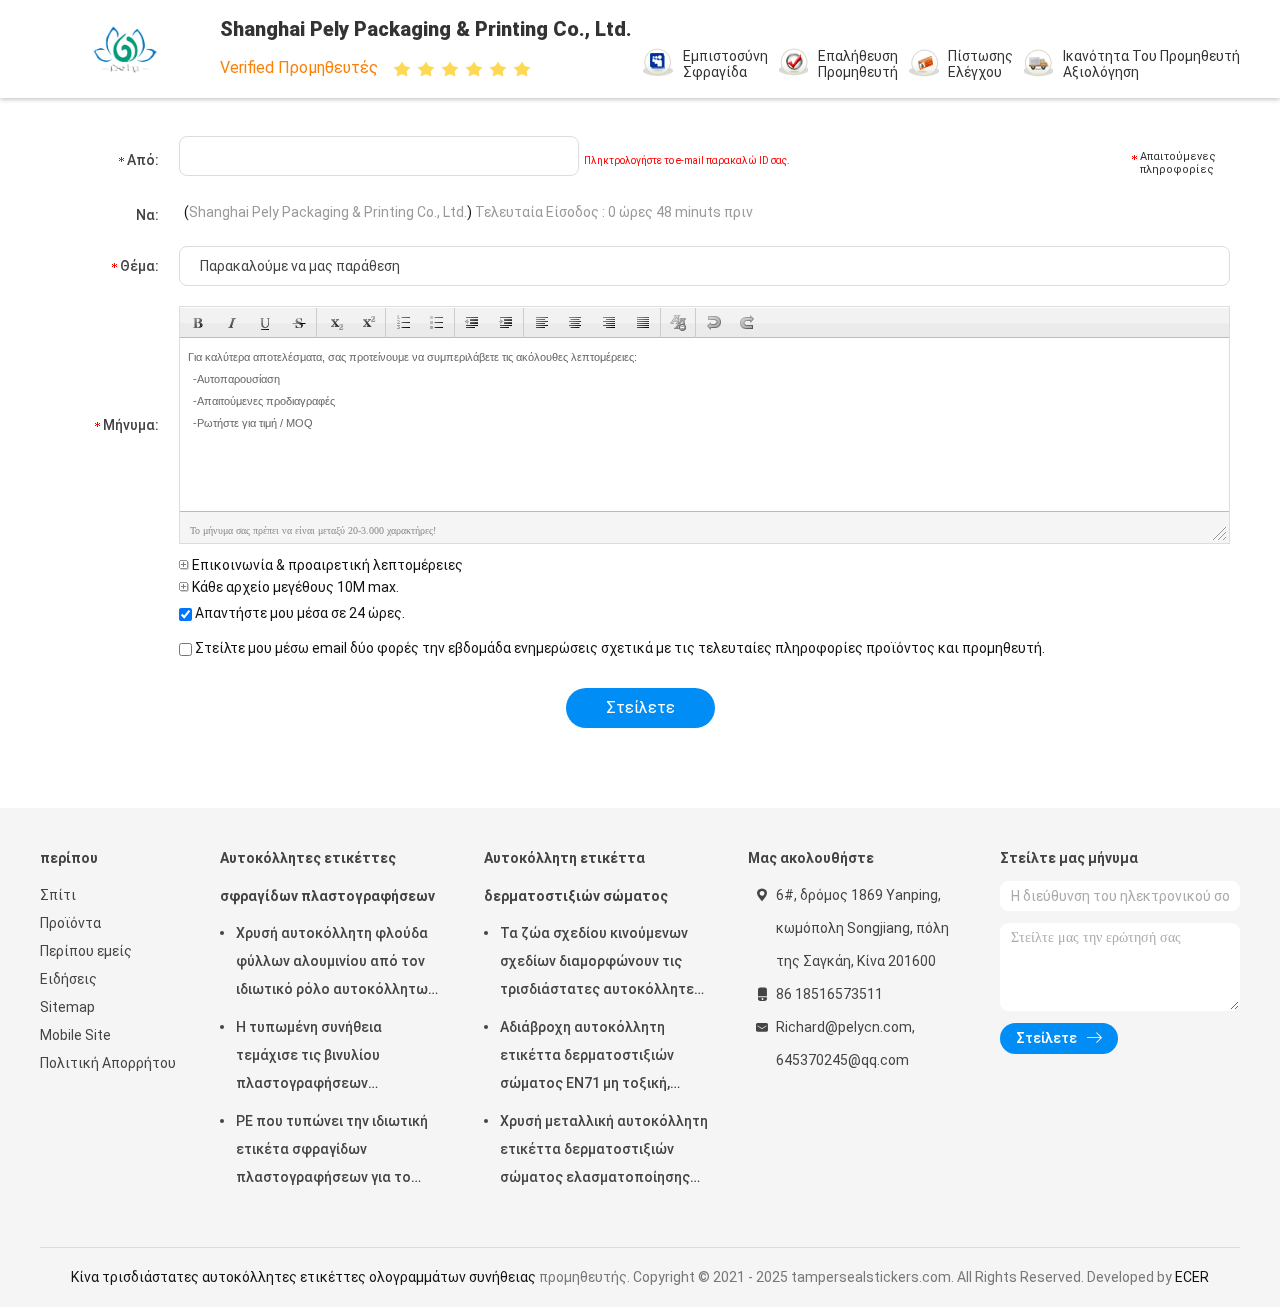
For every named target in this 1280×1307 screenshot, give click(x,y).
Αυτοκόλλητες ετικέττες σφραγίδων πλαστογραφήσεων (327, 877)
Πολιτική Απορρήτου (108, 1063)
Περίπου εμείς (86, 951)
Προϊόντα (70, 923)
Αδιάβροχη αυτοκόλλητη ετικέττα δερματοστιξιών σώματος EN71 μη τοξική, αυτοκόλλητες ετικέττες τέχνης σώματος (587, 1058)
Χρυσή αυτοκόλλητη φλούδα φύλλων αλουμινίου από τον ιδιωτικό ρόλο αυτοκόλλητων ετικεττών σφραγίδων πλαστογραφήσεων (335, 964)
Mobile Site (75, 1035)
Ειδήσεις (68, 979)
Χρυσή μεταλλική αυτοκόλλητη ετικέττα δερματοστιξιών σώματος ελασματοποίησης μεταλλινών (604, 1152)
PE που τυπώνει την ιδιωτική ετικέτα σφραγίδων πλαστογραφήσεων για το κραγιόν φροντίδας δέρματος (334, 1152)
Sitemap (67, 1007)
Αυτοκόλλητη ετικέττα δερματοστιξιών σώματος (576, 877)
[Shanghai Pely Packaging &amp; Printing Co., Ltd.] (128, 49)
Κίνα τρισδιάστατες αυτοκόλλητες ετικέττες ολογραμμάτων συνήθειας (303, 1277)
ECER (1192, 1277)
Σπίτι (58, 895)
